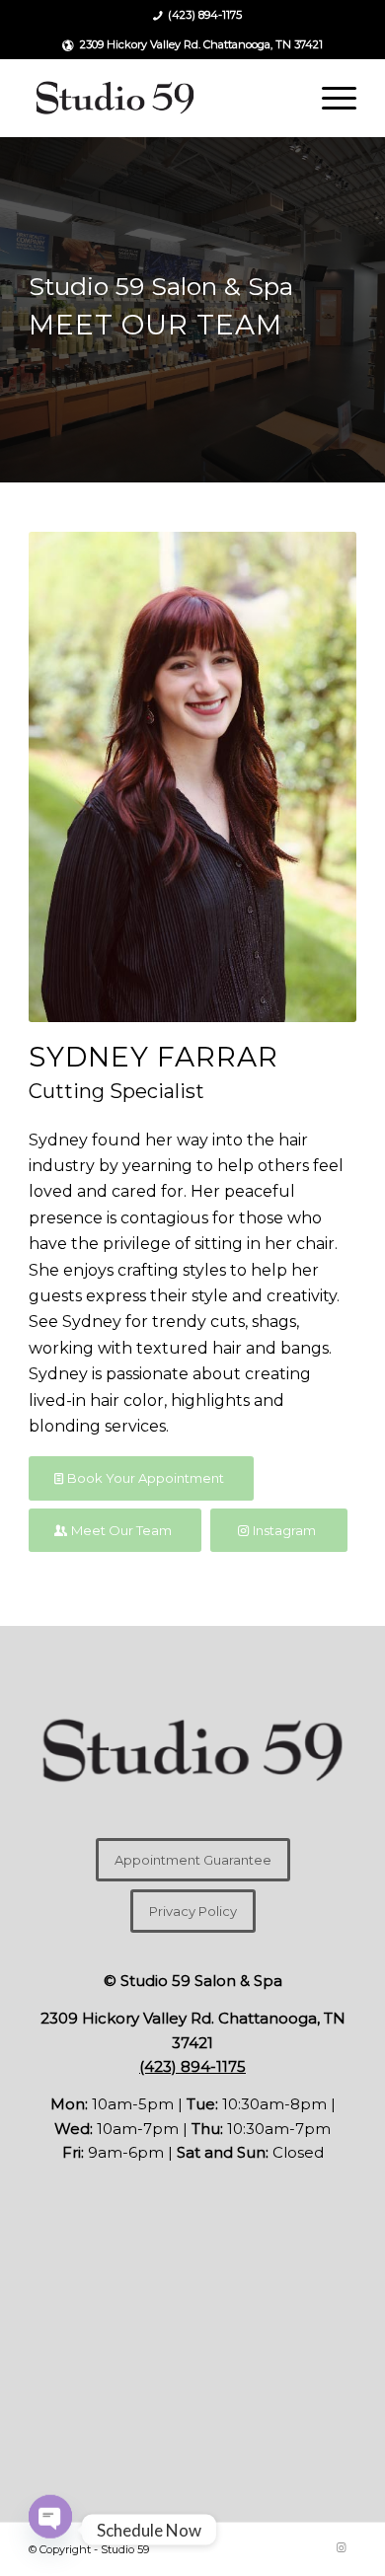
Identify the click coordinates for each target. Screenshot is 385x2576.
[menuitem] (198, 16)
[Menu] (329, 98)
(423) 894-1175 (205, 15)
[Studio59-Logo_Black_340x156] (159, 98)
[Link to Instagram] (342, 2547)
